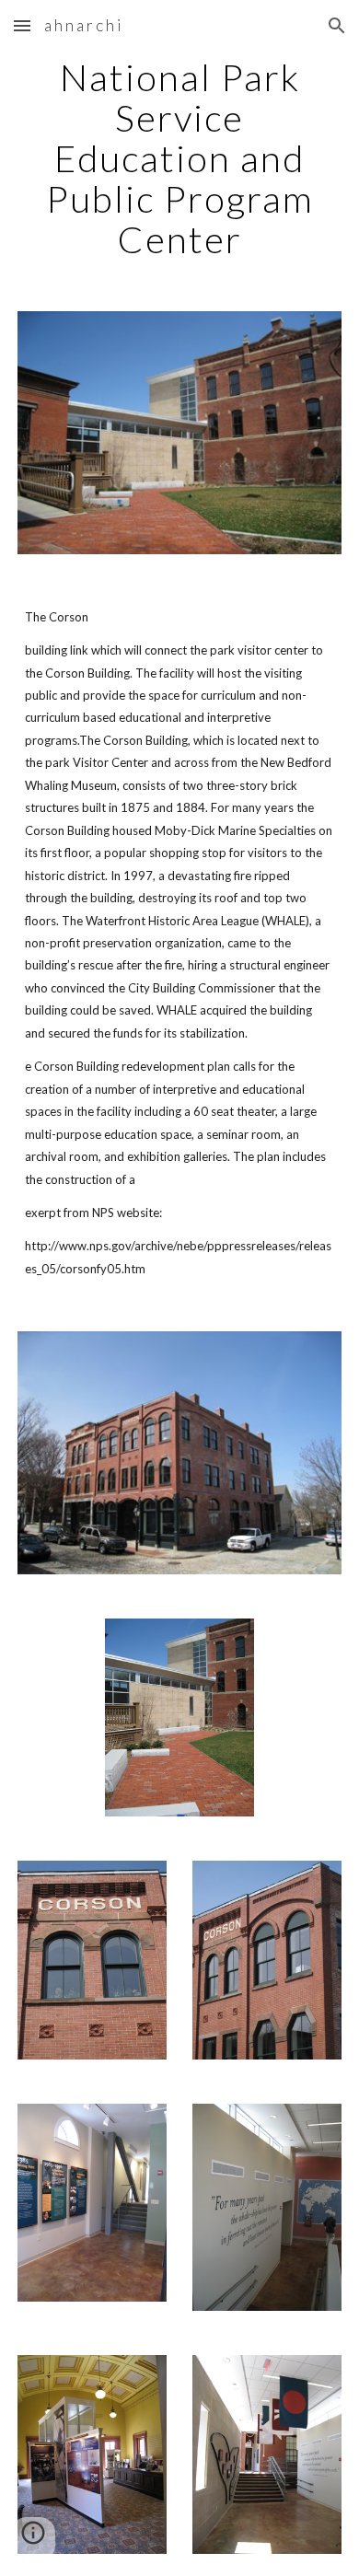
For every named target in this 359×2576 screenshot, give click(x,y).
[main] (179, 158)
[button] (22, 25)
